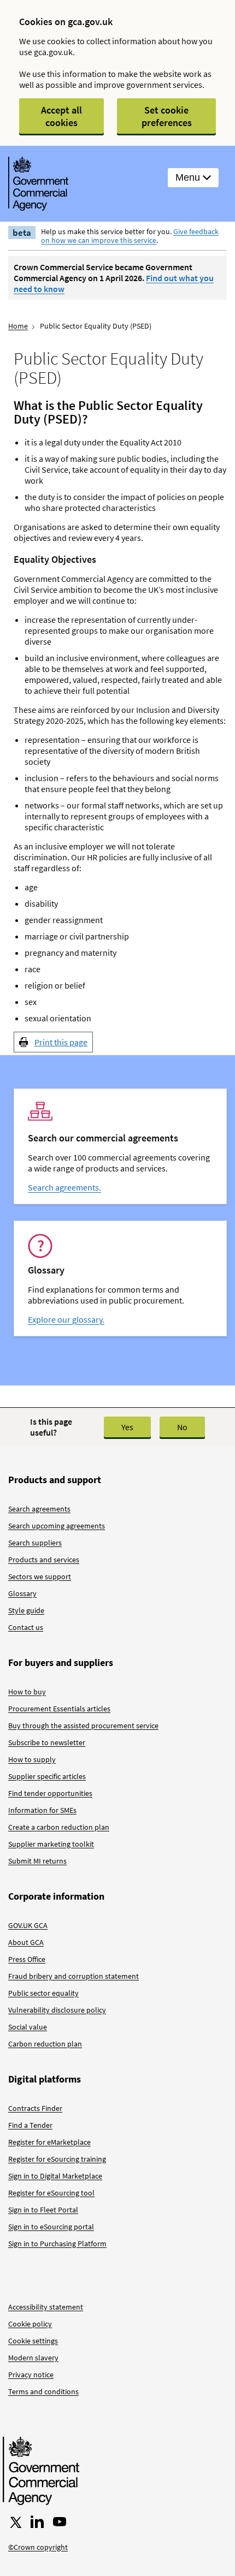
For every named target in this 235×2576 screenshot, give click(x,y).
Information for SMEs (42, 1810)
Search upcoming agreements (57, 1526)
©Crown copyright (38, 2547)
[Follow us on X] (15, 2522)
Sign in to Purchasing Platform (57, 2244)
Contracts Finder (35, 2108)
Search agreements (39, 1509)
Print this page (61, 1042)
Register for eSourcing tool (51, 2193)
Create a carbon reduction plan (59, 1827)
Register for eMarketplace (49, 2142)
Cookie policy (30, 2324)
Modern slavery (33, 2358)
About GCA (26, 1942)
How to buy (27, 1692)
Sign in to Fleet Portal (43, 2210)
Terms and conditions (43, 2391)
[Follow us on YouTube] (60, 2522)
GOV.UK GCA (28, 1925)
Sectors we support (40, 1576)
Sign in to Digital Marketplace (55, 2176)
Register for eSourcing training (57, 2159)
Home (18, 326)
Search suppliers (35, 1543)
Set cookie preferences (167, 116)
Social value (28, 2027)
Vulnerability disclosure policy (57, 2010)
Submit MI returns (37, 1861)
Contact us (26, 1627)
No (182, 1427)
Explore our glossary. (66, 1319)
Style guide (26, 1610)
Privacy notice (31, 2375)
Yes (127, 1427)
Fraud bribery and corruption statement (74, 1976)
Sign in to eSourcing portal (51, 2227)
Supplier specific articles (47, 1776)
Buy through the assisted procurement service (83, 1726)
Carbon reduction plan (45, 2044)
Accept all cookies (61, 116)
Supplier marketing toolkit (51, 1844)
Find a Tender (30, 2125)
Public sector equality (43, 1993)
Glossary (22, 1593)
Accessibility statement (46, 2307)
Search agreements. (64, 1187)
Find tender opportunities (50, 1793)
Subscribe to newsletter (47, 1742)
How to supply (32, 1759)
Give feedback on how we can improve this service (130, 236)
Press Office (27, 1959)
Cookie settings (33, 2341)
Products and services (44, 1560)
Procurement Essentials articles (59, 1709)
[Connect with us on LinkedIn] (37, 2522)
